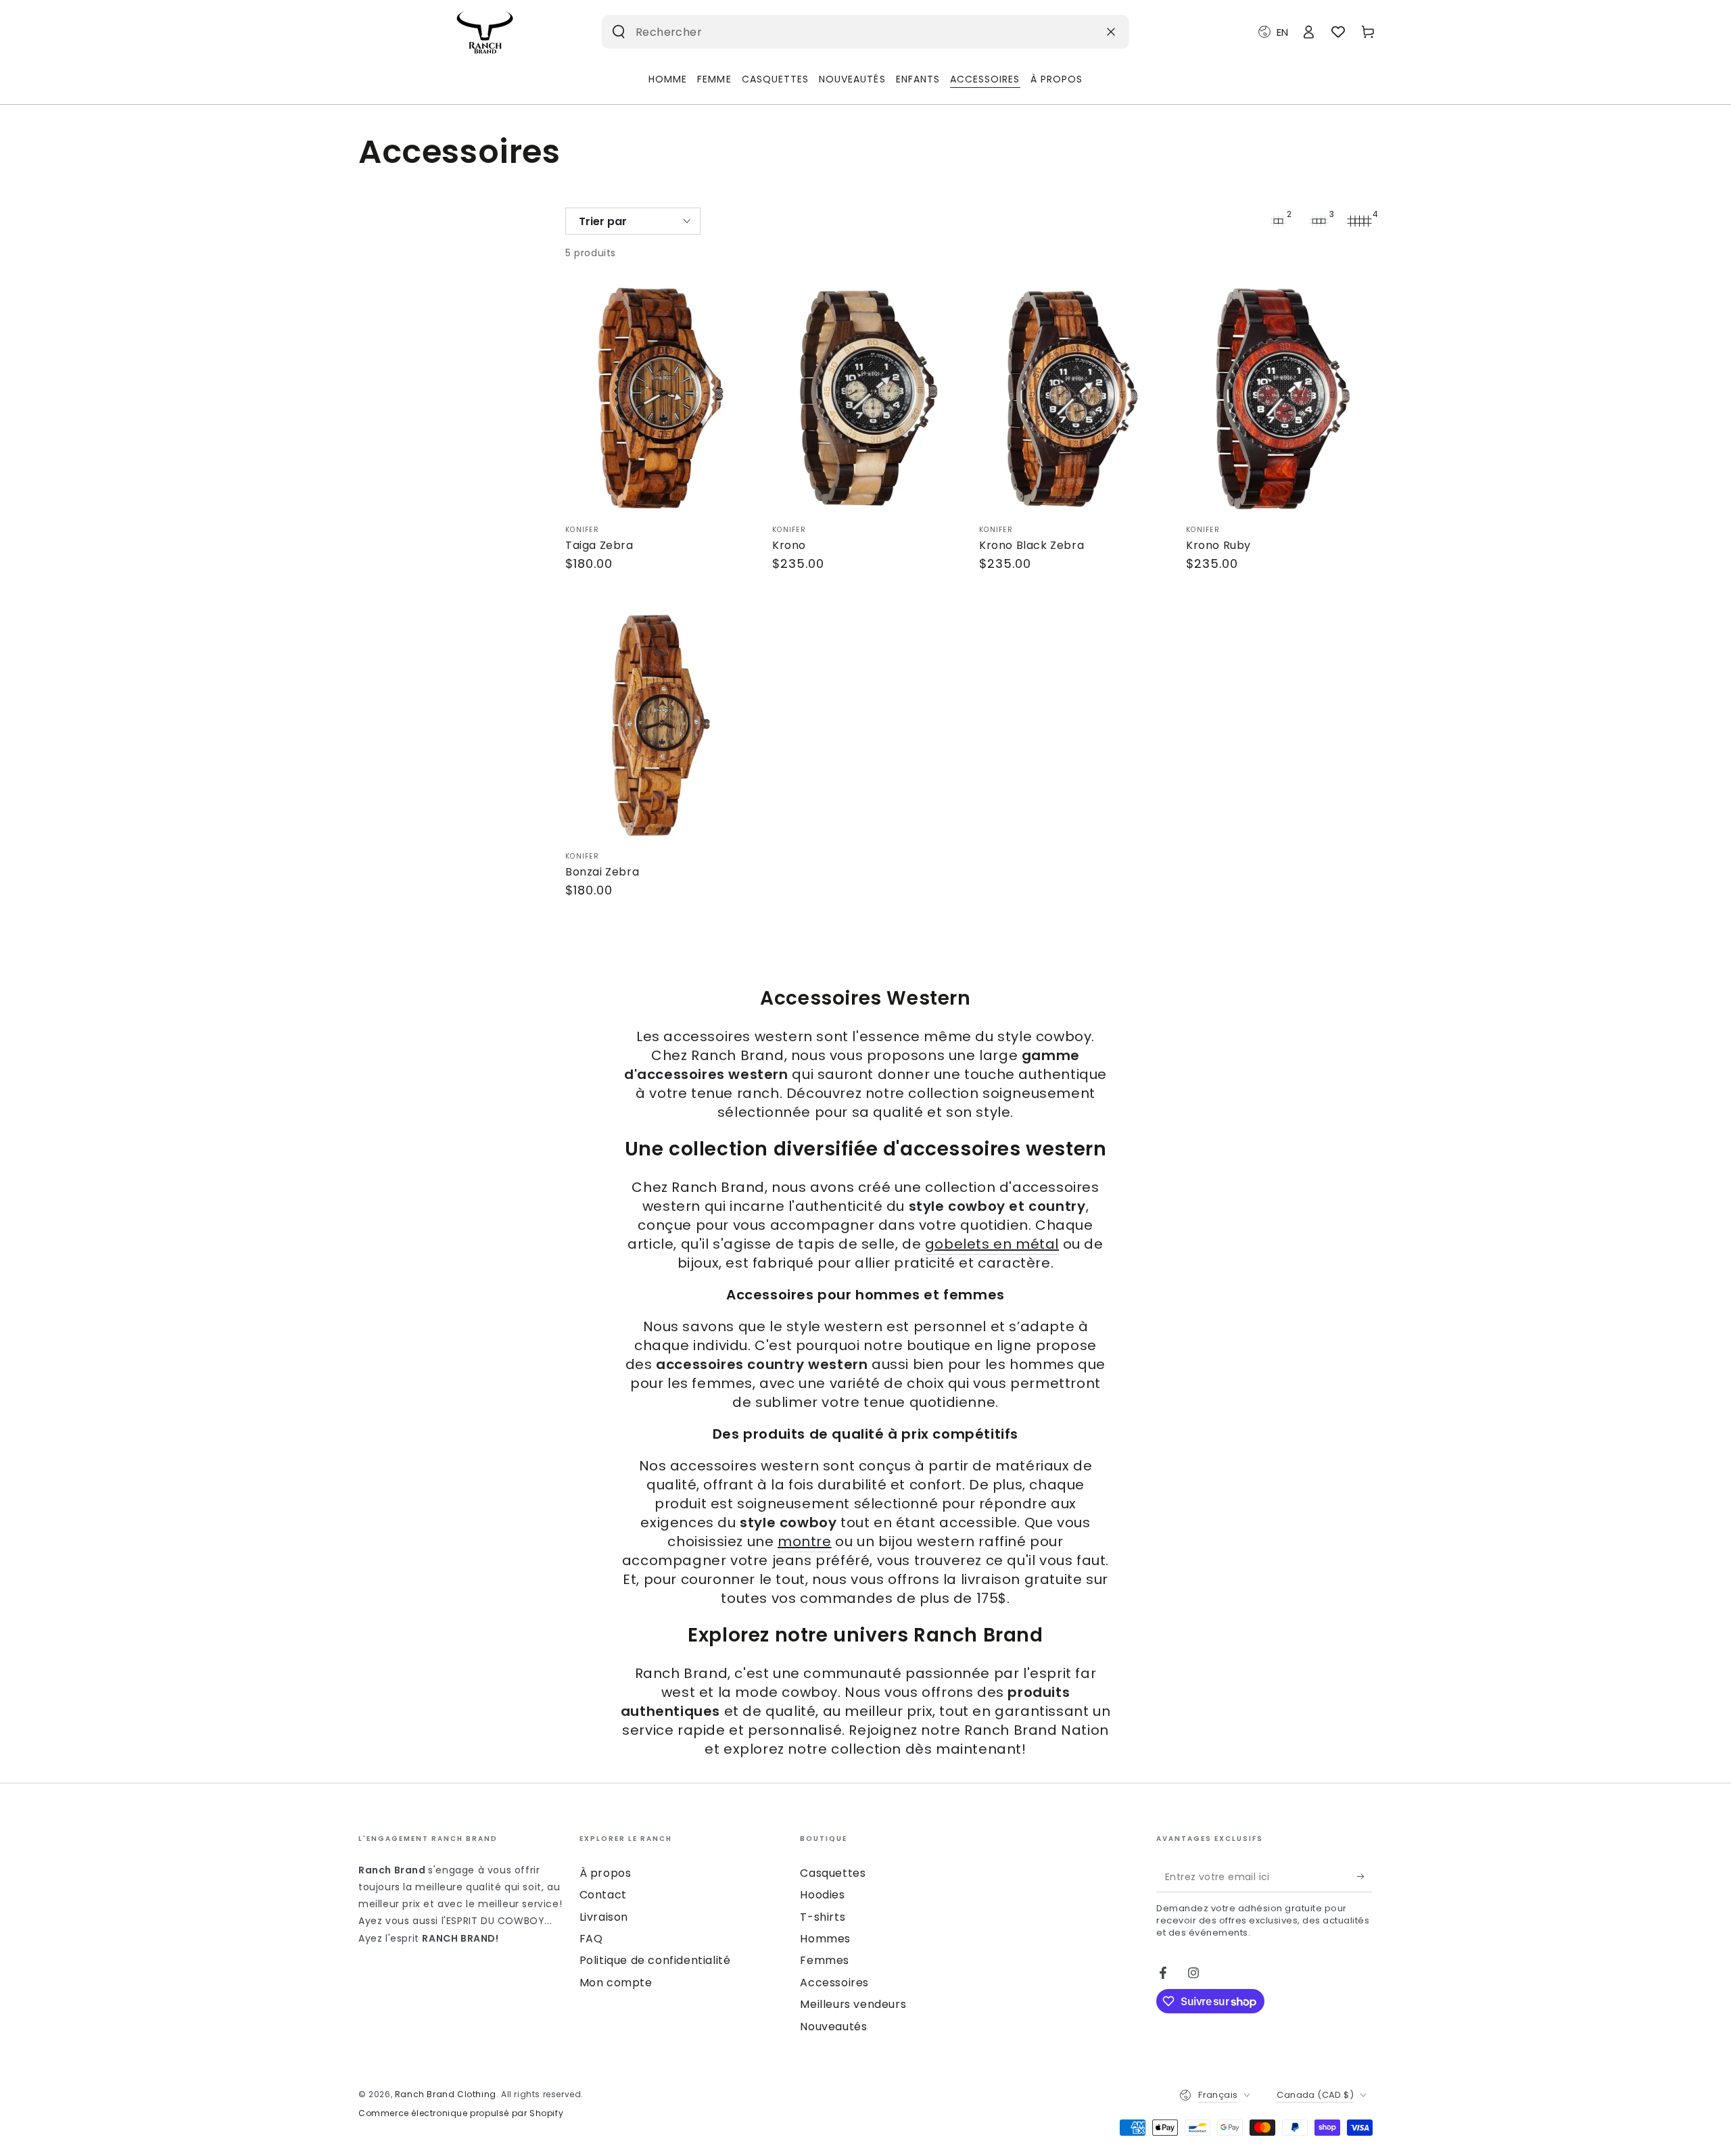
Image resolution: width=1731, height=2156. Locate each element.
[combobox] (844, 32)
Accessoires (834, 1983)
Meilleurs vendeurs (853, 2004)
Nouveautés (833, 2027)
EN (1282, 32)
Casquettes (833, 1873)
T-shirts (823, 1917)
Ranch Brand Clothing (446, 2094)
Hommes (825, 1939)
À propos (606, 1873)
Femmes (825, 1960)
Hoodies (822, 1895)
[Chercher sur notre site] (619, 32)
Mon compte (616, 1983)
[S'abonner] (1365, 1877)
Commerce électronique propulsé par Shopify (461, 2113)
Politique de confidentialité (655, 1960)
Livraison (604, 1917)
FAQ (591, 1939)
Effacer (1077, 31)
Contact (603, 1895)
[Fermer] (1111, 32)
